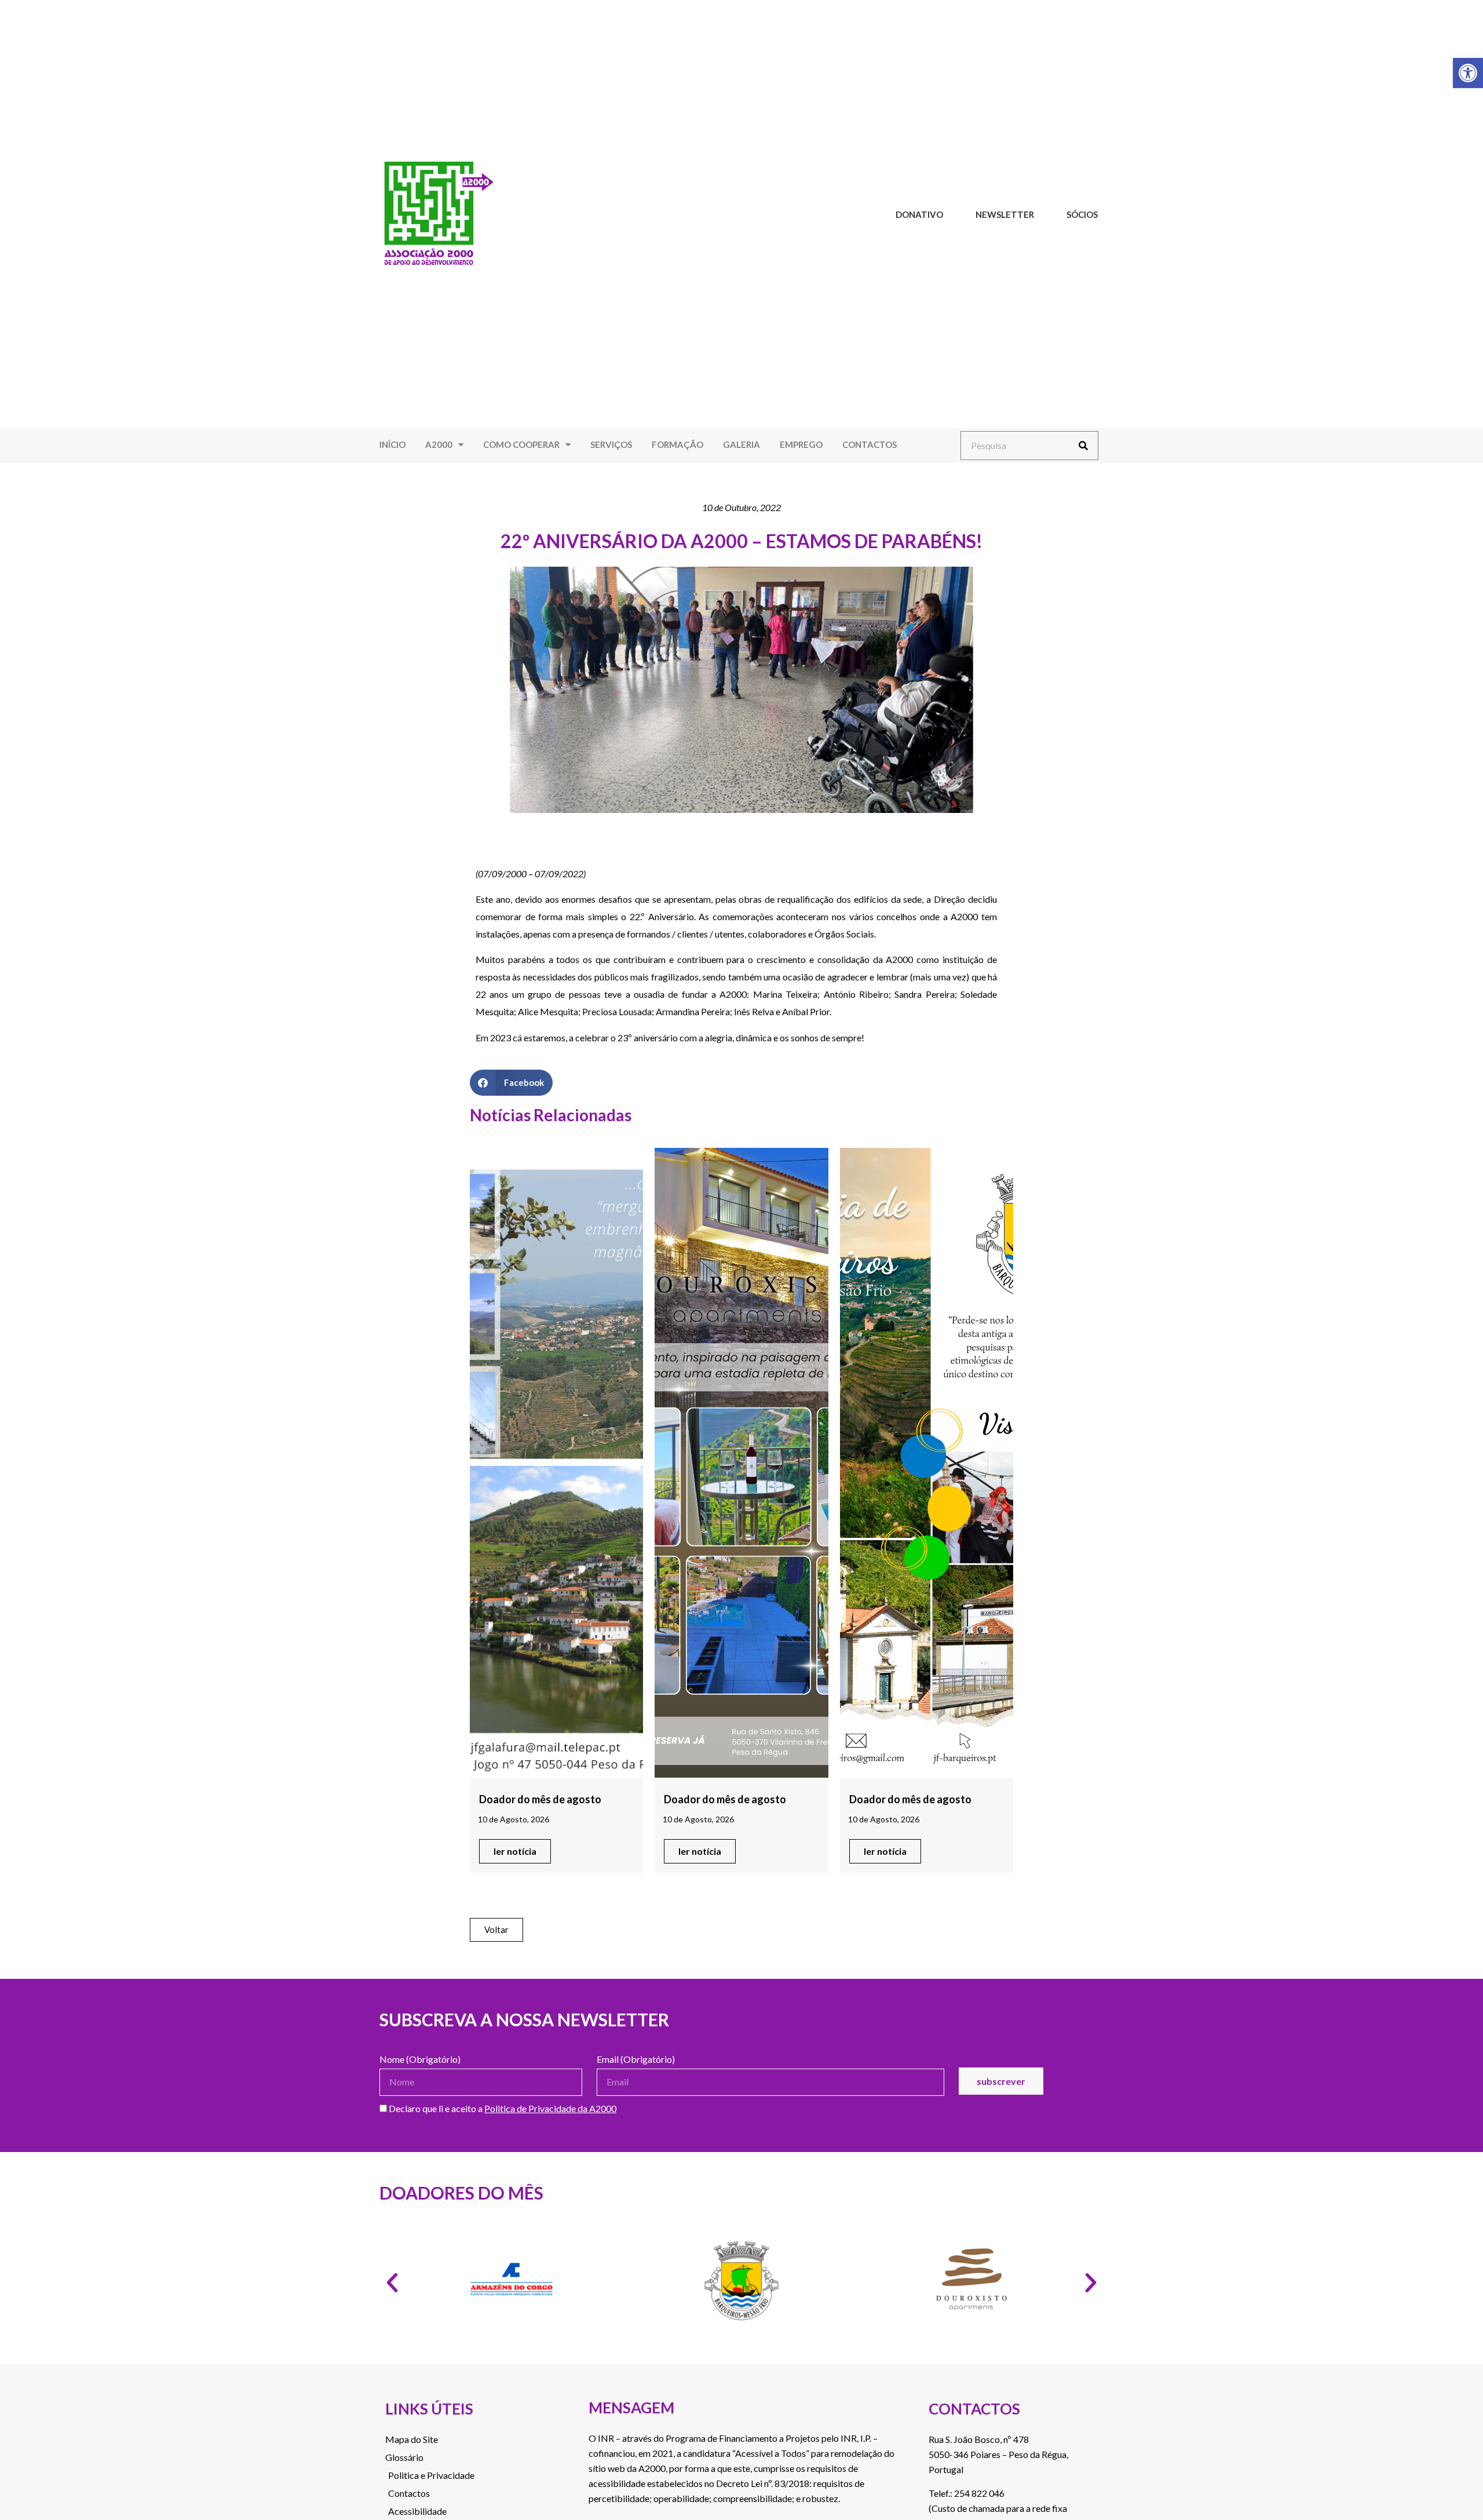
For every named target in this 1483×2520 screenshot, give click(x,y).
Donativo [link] (919, 214)
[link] (1468, 73)
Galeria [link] (741, 444)
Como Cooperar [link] (521, 444)
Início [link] (392, 444)
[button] (511, 1083)
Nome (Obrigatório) (420, 2060)
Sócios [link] (1082, 214)
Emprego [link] (801, 444)
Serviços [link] (611, 444)
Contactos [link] (870, 444)
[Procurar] (1083, 446)
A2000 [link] (439, 444)
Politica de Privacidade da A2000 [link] (550, 2108)
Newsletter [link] (1005, 214)
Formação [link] (677, 444)
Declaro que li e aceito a (502, 2109)
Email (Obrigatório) (636, 2060)
